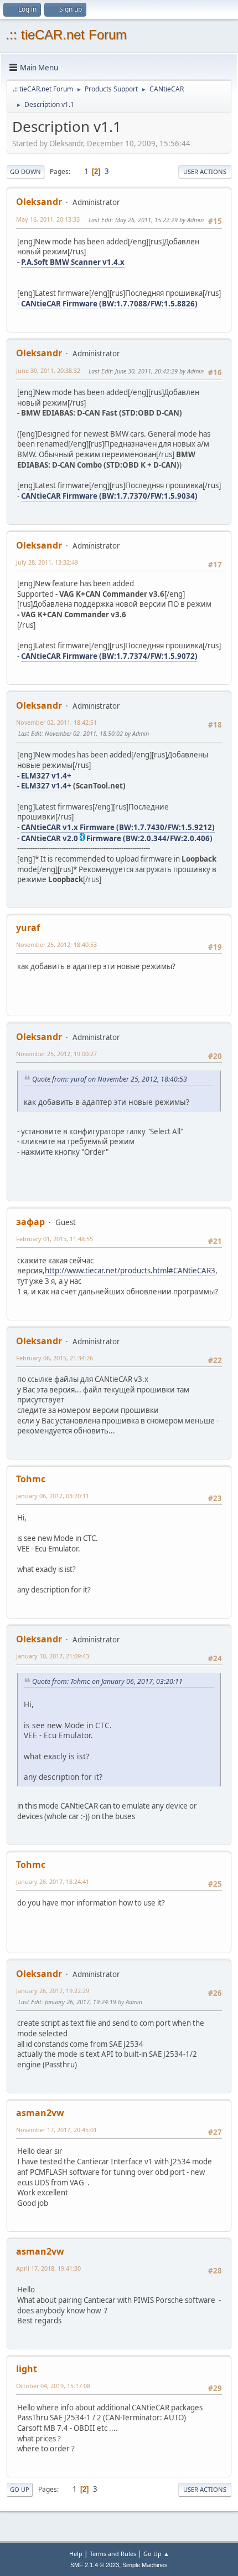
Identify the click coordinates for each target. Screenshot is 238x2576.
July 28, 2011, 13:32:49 (47, 562)
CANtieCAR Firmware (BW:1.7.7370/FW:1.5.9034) (109, 496)
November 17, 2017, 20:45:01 (56, 2130)
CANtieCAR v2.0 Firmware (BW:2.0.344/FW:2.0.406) (117, 838)
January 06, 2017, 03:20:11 (53, 1496)
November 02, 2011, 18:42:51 (56, 722)
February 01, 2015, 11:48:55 (55, 1239)
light (27, 2369)
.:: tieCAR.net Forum (66, 35)
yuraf (28, 928)
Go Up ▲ (156, 2554)
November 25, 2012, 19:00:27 (56, 1054)
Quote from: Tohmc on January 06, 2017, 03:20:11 (107, 1681)
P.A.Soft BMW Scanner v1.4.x (73, 262)
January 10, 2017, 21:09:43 (53, 1656)
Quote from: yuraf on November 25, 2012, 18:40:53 (110, 1079)
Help (76, 2554)
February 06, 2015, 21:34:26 (55, 1358)
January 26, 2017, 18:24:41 (53, 1881)
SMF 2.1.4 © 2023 (95, 2565)
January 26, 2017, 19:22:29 (53, 1991)
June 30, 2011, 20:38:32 (48, 370)
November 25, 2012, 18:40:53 (56, 944)
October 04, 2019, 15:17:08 (53, 2386)
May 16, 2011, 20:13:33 (48, 219)
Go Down (25, 171)
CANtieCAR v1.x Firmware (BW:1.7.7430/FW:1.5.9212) (118, 827)
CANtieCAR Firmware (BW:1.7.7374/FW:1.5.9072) (109, 656)
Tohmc (31, 1479)
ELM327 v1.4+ (46, 776)
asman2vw (40, 2113)
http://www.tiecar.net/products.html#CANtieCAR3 (130, 1271)
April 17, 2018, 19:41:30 (48, 2268)
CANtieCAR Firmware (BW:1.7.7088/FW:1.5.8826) (109, 304)
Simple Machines (145, 2565)
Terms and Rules (113, 2554)
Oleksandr (39, 202)
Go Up (20, 2489)
